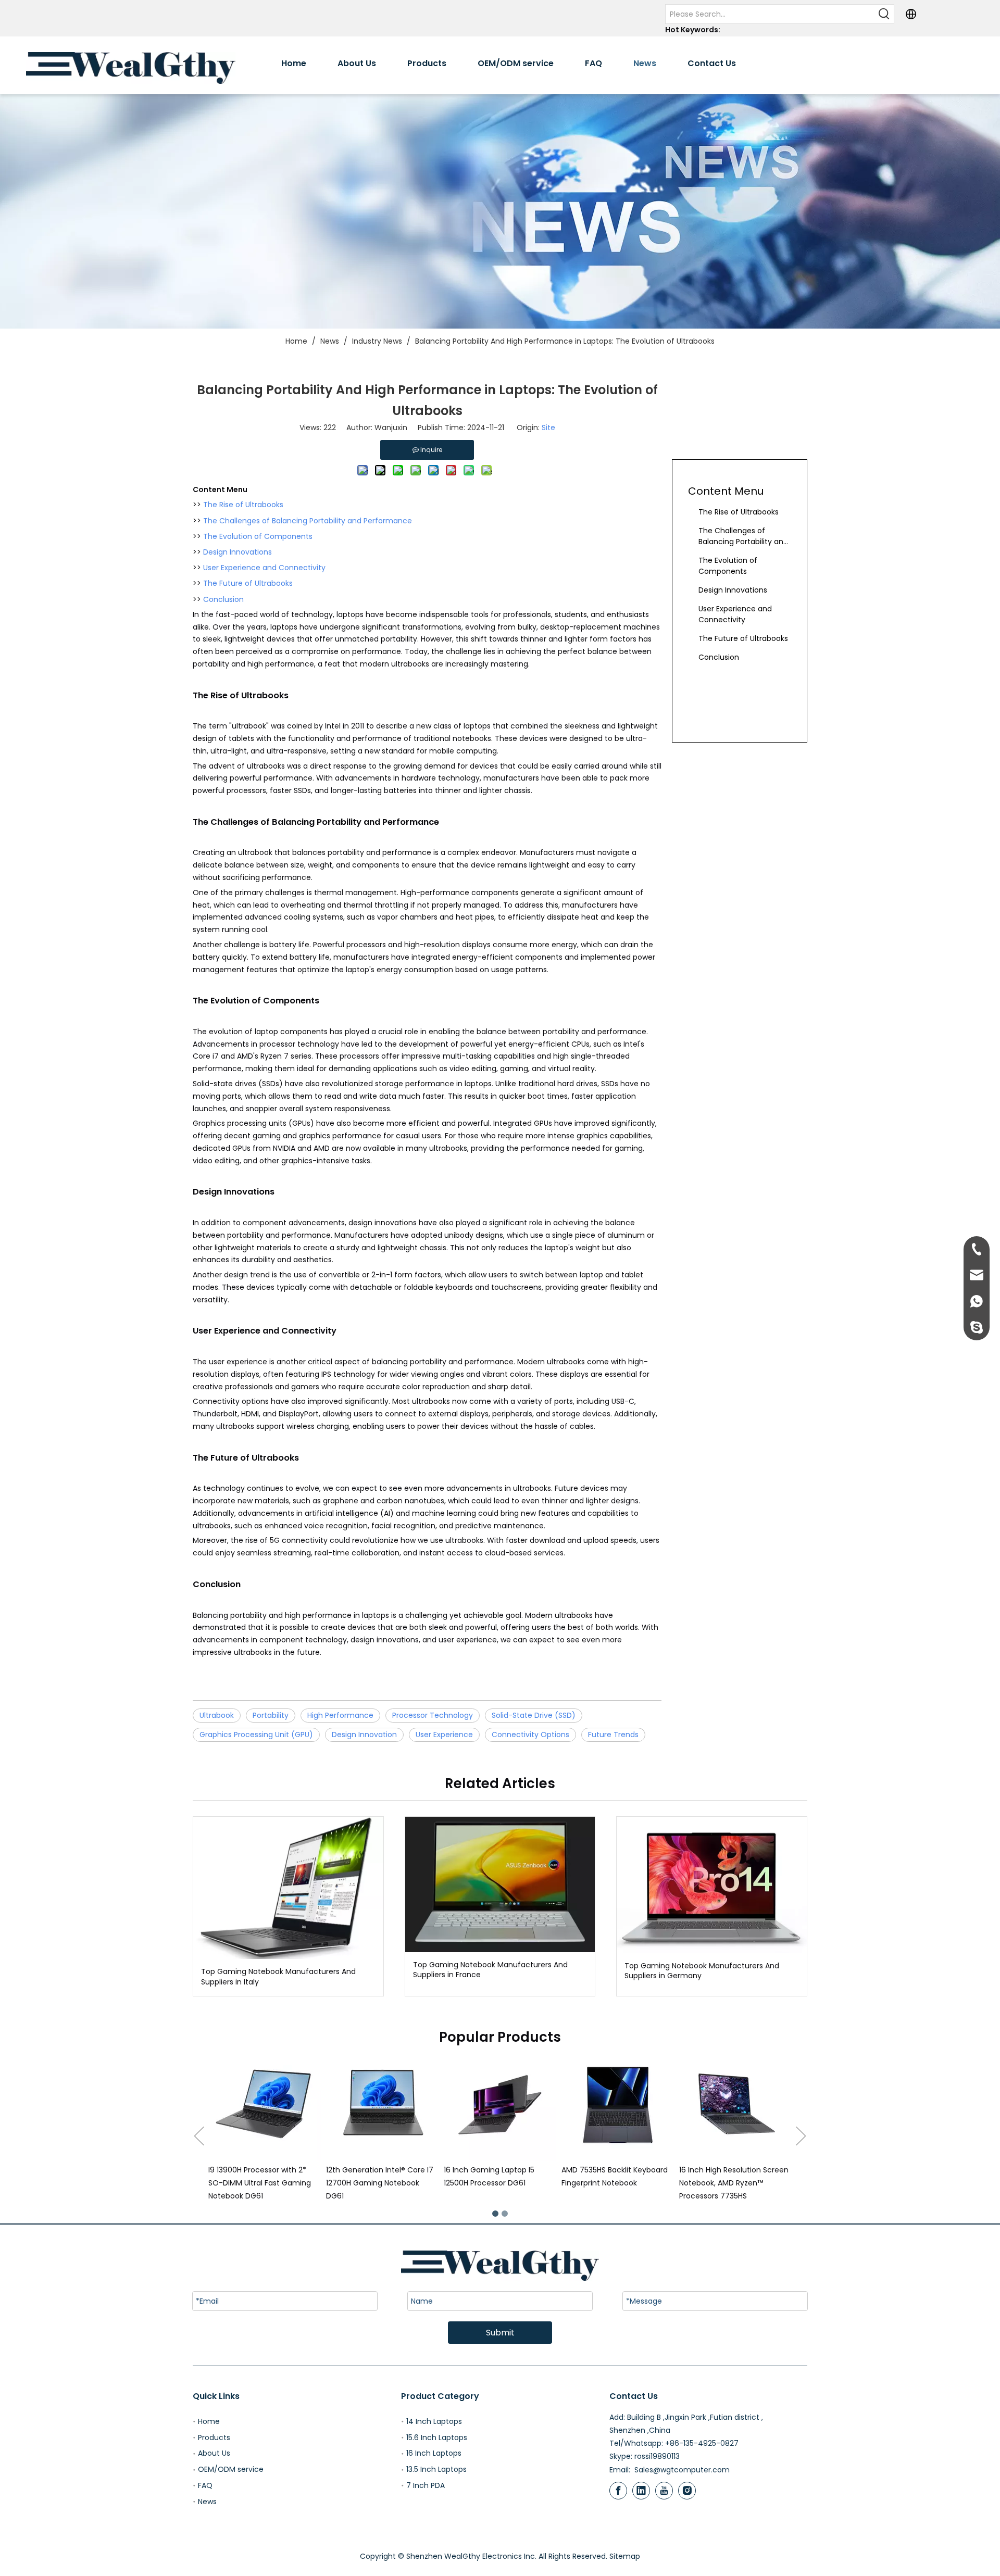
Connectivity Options (530, 1735)
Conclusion (223, 599)
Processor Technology (433, 1715)
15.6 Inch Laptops (437, 2437)
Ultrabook (217, 1715)
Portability (271, 1715)
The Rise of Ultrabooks (243, 505)
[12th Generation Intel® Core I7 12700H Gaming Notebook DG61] (265, 2105)
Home (209, 2421)
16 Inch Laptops (434, 2453)
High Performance (340, 1715)
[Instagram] (687, 2491)
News (207, 2502)
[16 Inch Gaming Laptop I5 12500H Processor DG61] (382, 2105)
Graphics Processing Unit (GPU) (256, 1735)
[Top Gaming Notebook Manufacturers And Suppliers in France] (500, 1884)
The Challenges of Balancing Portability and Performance (308, 521)
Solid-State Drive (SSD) (534, 1715)
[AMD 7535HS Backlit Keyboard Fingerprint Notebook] (500, 2105)
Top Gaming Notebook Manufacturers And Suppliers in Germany (702, 1971)
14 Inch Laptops (434, 2421)
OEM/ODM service (231, 2469)
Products (214, 2437)
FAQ (205, 2485)
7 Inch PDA (426, 2485)
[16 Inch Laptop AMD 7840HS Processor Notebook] (735, 2105)
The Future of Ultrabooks (248, 583)
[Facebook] (618, 2491)
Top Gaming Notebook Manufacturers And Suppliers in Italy (278, 1977)
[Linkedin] (641, 2491)
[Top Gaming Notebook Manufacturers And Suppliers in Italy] (288, 1888)
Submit (500, 2333)
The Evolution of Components (258, 536)
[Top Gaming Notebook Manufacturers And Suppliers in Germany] (712, 1885)
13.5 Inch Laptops (436, 2469)
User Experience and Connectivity (264, 568)
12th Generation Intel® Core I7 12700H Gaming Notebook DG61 (262, 2183)
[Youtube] (664, 2491)
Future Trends (613, 1735)
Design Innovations (238, 552)
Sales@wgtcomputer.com (682, 2470)
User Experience (444, 1735)
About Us (214, 2453)
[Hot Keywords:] (884, 14)
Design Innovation (364, 1735)
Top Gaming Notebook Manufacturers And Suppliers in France (490, 1970)
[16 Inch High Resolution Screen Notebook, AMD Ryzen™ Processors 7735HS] (618, 2105)
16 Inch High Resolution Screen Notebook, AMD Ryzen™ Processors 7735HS (616, 2183)
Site (548, 428)
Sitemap (625, 2556)
